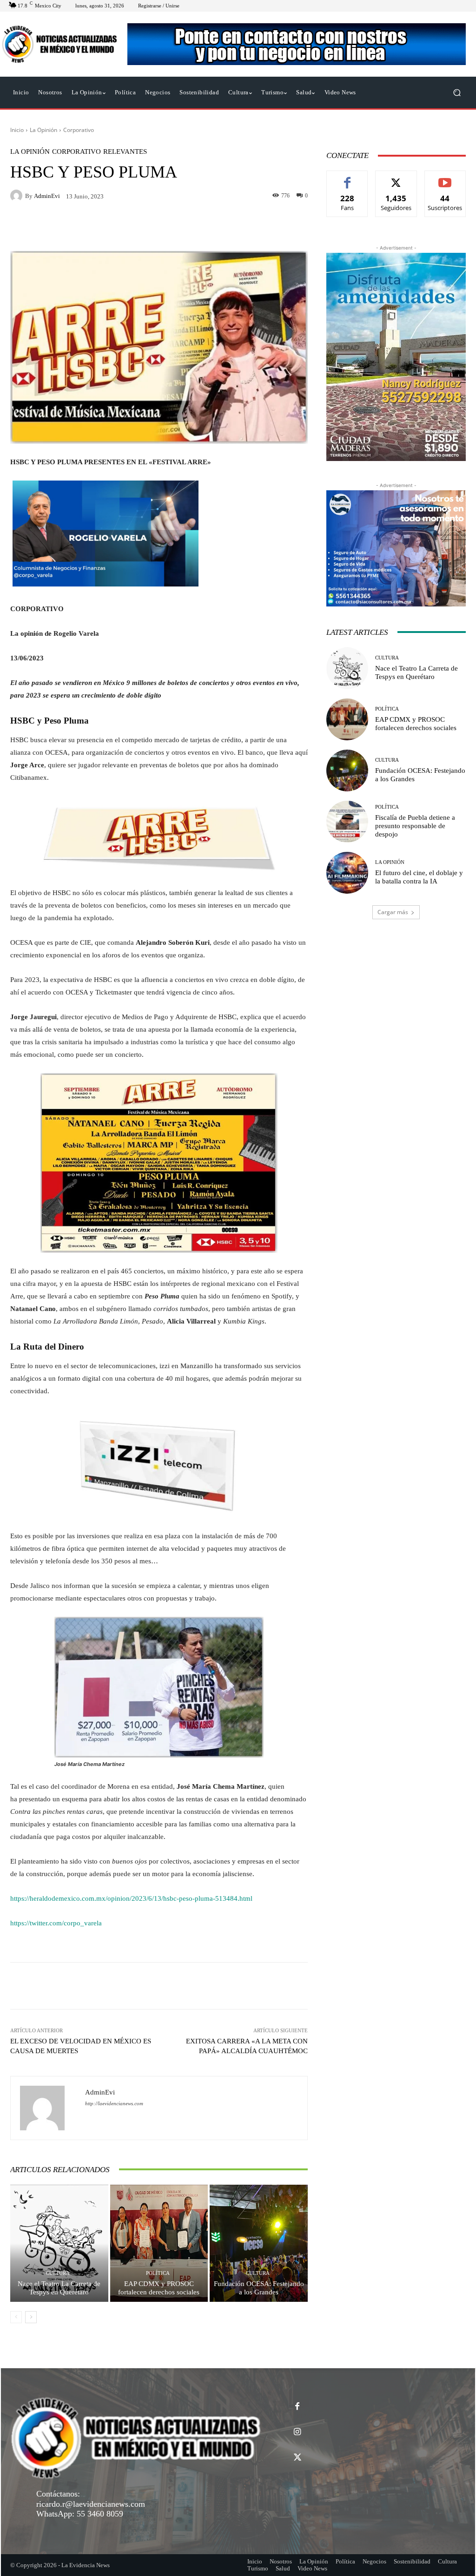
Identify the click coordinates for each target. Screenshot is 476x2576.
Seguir (396, 178)
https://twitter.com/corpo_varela (56, 1923)
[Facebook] (297, 2407)
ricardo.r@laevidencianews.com (91, 2504)
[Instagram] (297, 2432)
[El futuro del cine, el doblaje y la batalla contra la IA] (347, 873)
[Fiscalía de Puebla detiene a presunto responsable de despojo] (347, 822)
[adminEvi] (18, 196)
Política (158, 2273)
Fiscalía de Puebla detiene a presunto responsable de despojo (415, 826)
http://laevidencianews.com (114, 2104)
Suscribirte (445, 178)
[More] (298, 1986)
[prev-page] (16, 2317)
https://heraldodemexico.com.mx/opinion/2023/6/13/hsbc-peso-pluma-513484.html (131, 1898)
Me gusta (347, 178)
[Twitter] (297, 2458)
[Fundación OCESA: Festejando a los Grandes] (259, 2243)
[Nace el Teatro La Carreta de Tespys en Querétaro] (59, 2243)
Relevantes (125, 152)
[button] (457, 93)
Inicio (17, 130)
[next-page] (31, 2317)
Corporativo (79, 130)
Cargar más (393, 912)
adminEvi (47, 196)
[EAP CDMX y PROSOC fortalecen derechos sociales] (159, 2243)
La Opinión (43, 130)
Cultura (58, 2273)
